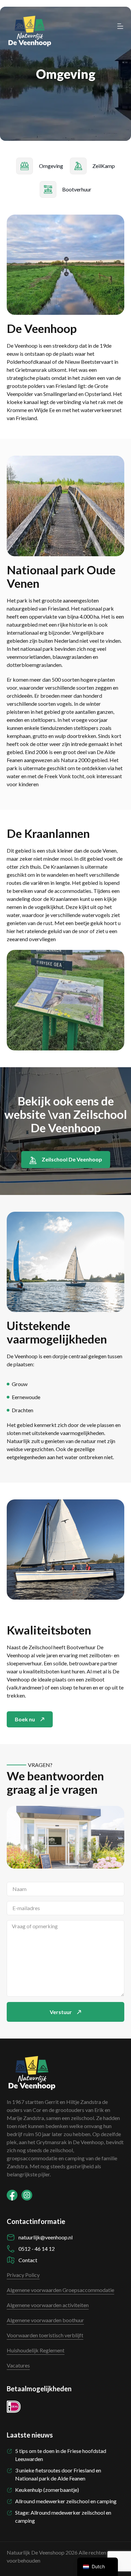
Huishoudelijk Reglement (36, 2350)
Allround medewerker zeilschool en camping (66, 2501)
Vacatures (18, 2365)
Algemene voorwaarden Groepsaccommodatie (60, 2290)
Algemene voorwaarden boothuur (45, 2320)
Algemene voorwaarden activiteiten (48, 2305)
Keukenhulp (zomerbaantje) (47, 2490)
